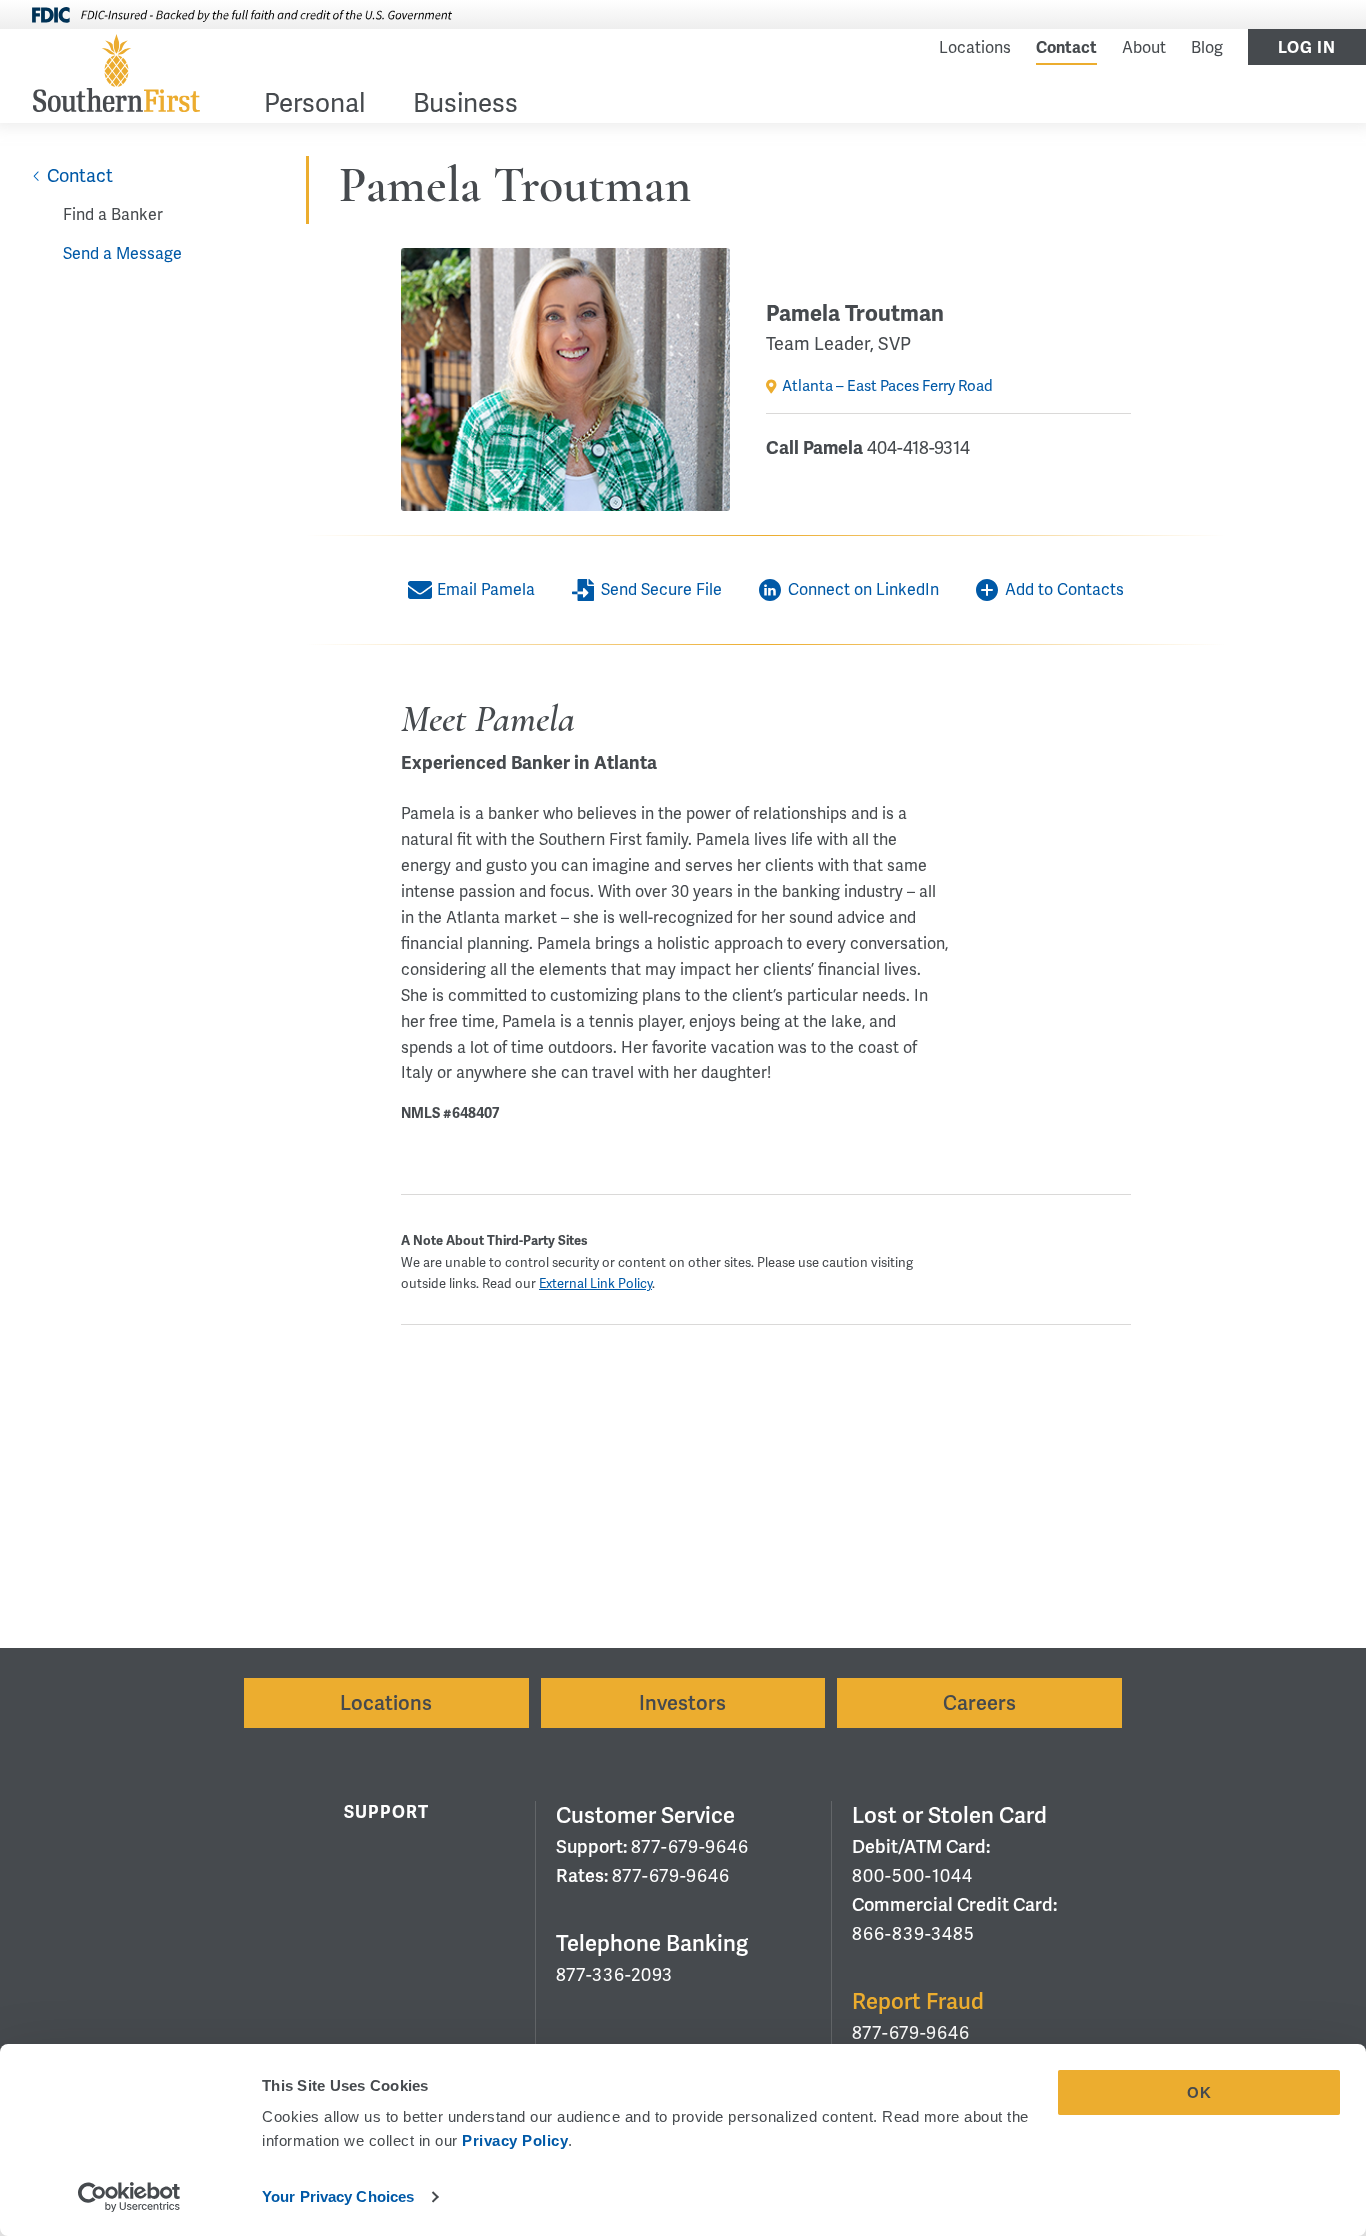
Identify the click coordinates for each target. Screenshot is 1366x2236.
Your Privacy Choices (338, 2196)
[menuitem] (314, 106)
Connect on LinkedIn (863, 589)
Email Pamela (486, 589)
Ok (1199, 2092)
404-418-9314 (918, 447)
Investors (682, 1703)
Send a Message (122, 253)
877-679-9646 (690, 1846)
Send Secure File (661, 589)
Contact (1066, 48)
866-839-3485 (913, 1933)
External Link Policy (595, 1283)
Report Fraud (918, 2001)
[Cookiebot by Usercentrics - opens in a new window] (129, 2197)
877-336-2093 (614, 1974)
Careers (979, 1703)
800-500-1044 (912, 1875)
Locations (975, 47)
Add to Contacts (1064, 589)
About (1144, 47)
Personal (314, 105)
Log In (1307, 48)
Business (465, 105)
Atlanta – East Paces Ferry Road (887, 386)
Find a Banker (113, 214)
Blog (1207, 47)
